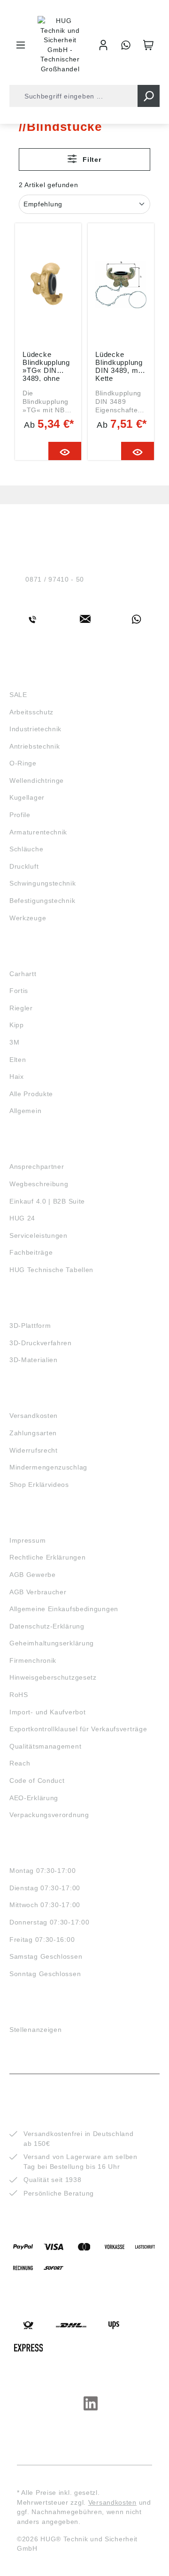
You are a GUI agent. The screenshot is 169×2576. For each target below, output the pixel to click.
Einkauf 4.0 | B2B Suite (47, 1201)
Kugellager (27, 797)
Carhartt (23, 974)
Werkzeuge (28, 918)
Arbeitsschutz (31, 712)
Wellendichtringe (37, 780)
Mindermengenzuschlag (48, 1467)
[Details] (65, 451)
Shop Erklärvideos (39, 1485)
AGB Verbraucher (38, 1592)
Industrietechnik (35, 729)
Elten (18, 1060)
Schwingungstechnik (43, 883)
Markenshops (37, 956)
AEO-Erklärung (34, 1798)
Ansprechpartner (37, 1167)
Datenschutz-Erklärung (47, 1626)
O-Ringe (23, 763)
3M (14, 1042)
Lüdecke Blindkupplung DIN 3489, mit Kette (119, 366)
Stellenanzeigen (36, 2030)
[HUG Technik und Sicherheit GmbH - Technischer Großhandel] (60, 45)
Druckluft (24, 866)
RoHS (19, 1695)
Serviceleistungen (38, 1235)
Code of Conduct (37, 1780)
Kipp (17, 1025)
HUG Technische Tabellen (51, 1270)
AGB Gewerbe (33, 1575)
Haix (17, 1076)
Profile (20, 815)
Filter (91, 159)
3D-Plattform (30, 1326)
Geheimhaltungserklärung (52, 1643)
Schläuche (26, 849)
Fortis (19, 991)
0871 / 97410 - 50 (55, 579)
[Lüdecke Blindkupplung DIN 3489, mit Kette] (121, 285)
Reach (20, 1763)
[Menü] (21, 45)
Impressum (27, 1540)
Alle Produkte (31, 1094)
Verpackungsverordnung (49, 1815)
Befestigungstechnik (42, 901)
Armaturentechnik (38, 832)
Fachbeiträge (31, 1252)
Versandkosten (34, 1416)
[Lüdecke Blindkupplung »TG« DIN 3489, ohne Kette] (48, 285)
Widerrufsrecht (34, 1450)
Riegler (21, 1008)
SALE (18, 695)
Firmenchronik (33, 1660)
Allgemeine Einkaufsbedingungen (64, 1609)
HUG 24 (22, 1218)
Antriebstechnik (35, 746)
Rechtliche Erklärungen (47, 1557)
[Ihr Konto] (103, 45)
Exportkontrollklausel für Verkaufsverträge (78, 1729)
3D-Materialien (34, 1360)
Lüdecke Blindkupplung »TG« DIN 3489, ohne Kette (46, 366)
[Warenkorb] (148, 45)
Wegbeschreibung (39, 1184)
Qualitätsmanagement (45, 1746)
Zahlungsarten (33, 1433)
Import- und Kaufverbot (47, 1712)
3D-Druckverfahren (41, 1343)
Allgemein (25, 1111)
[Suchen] (149, 96)
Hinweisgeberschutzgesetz (53, 1677)
